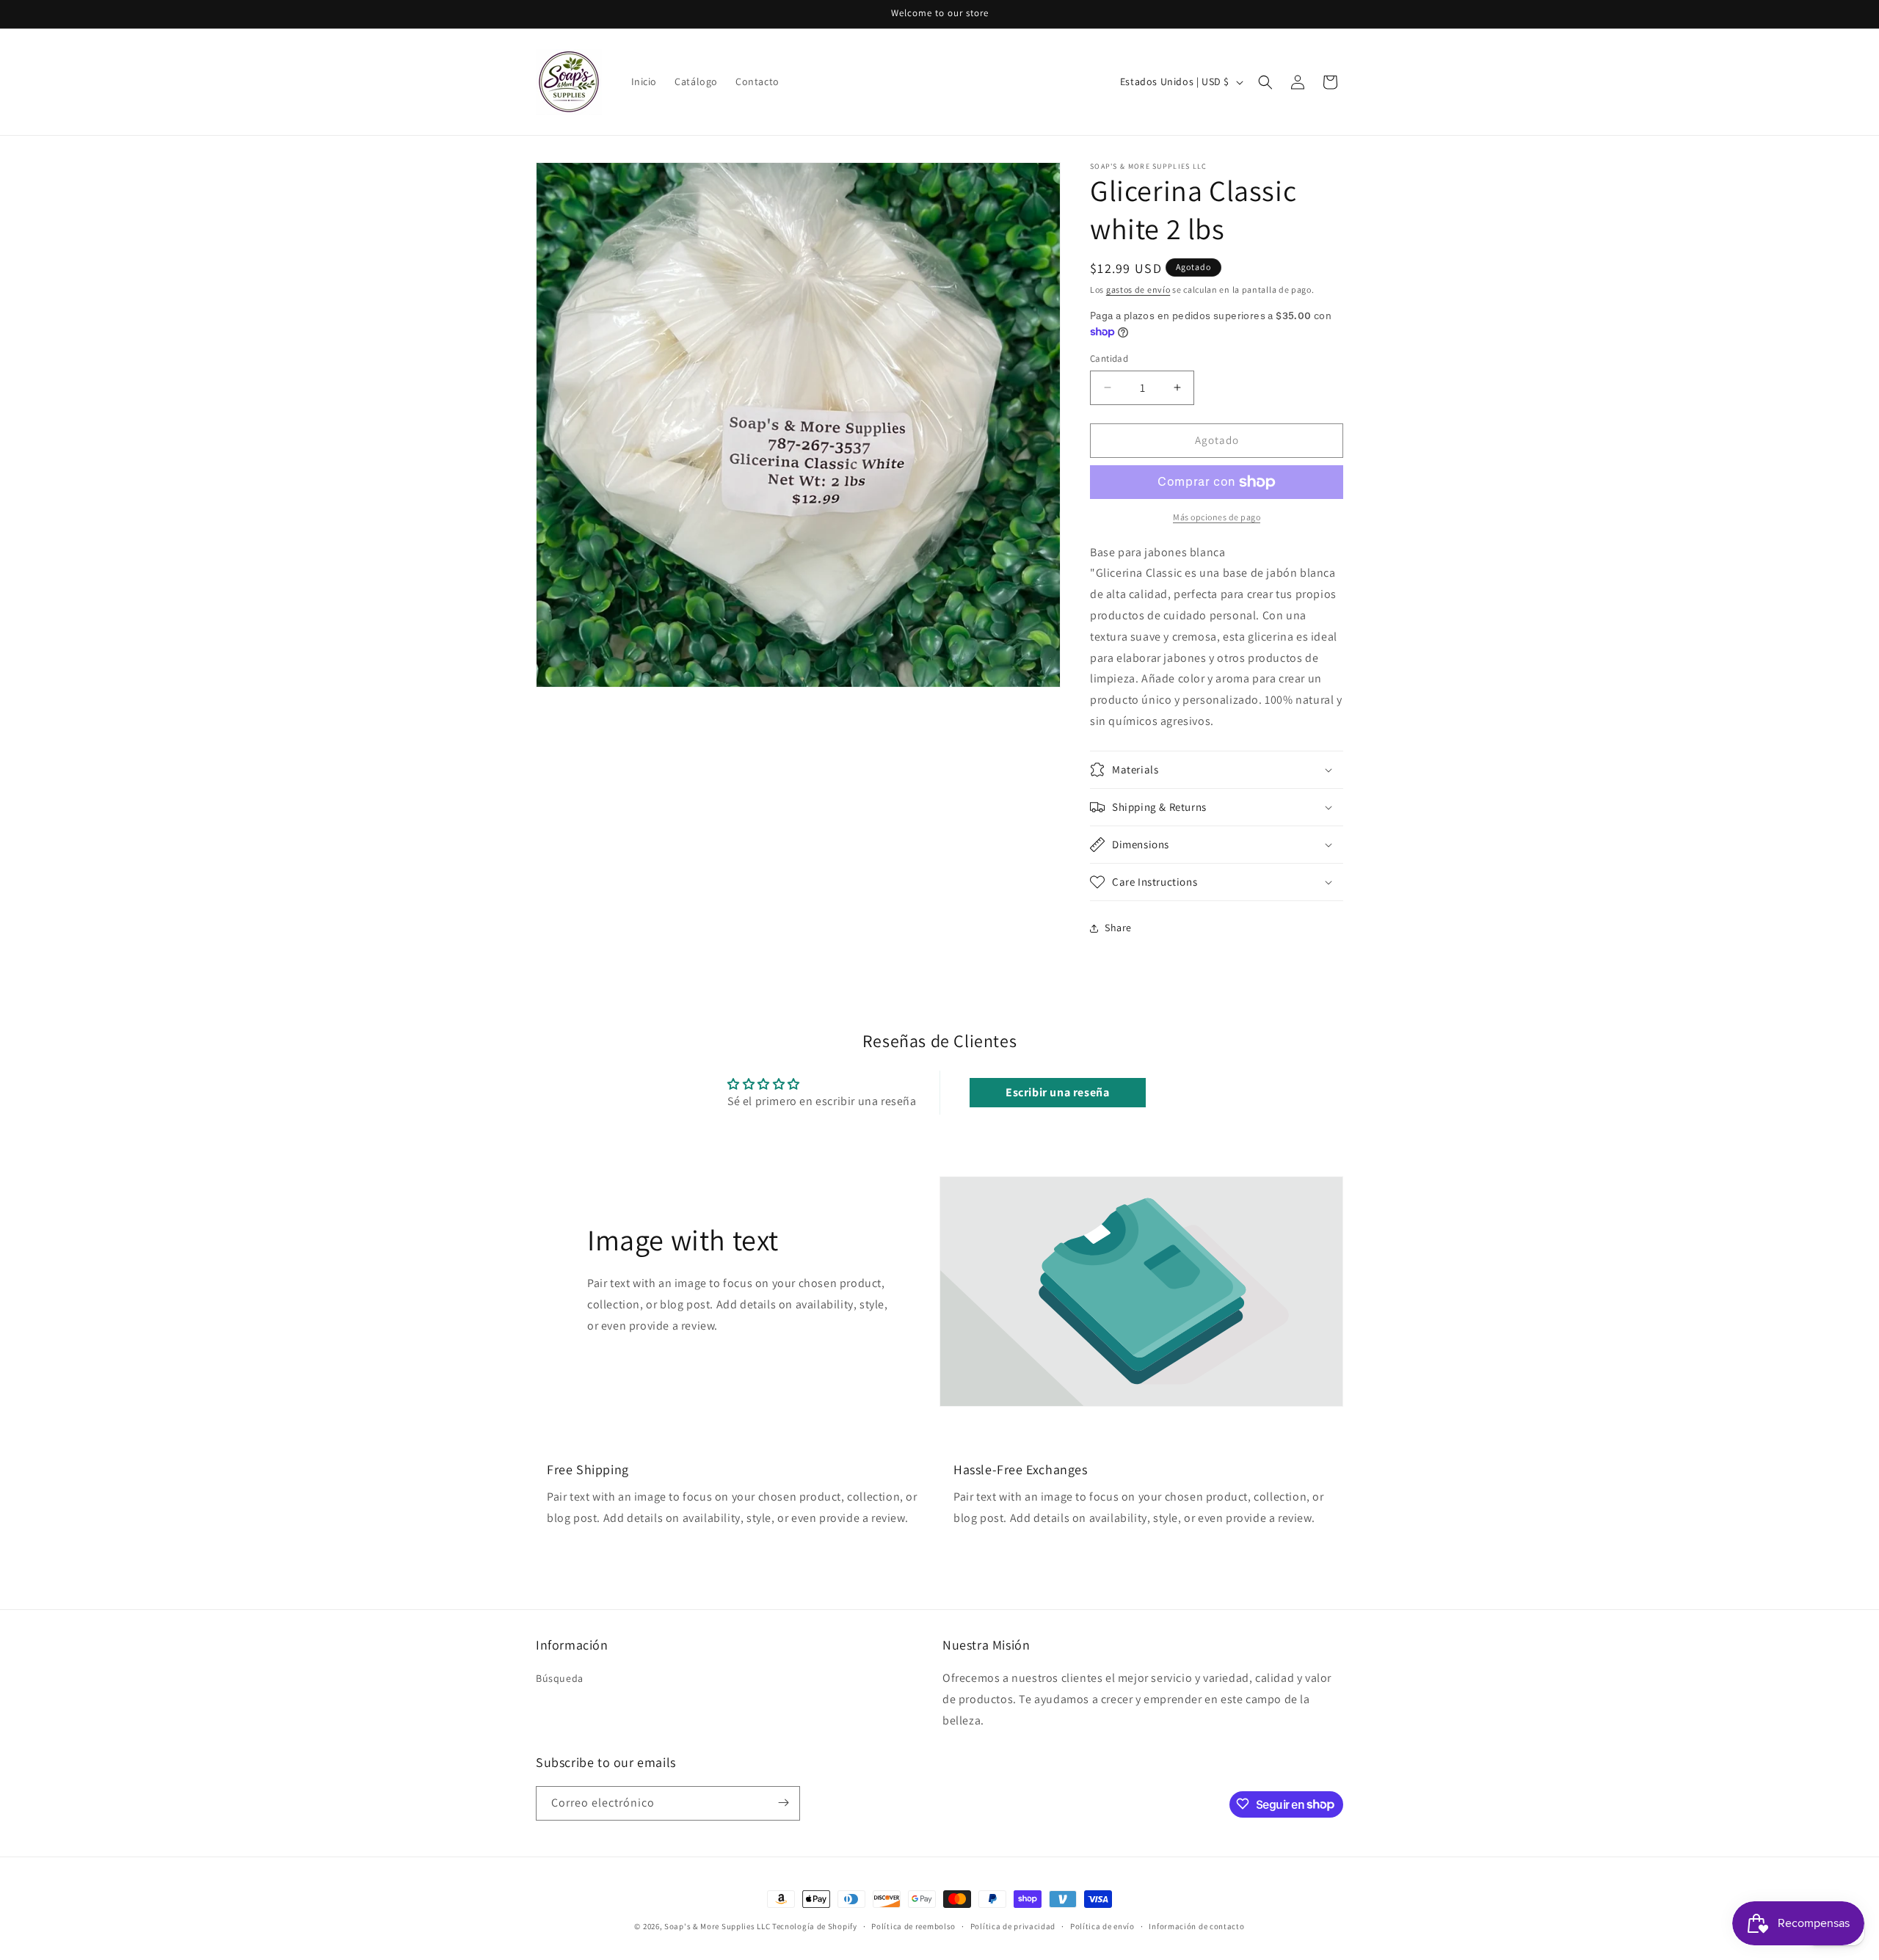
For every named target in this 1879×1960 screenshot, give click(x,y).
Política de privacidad (1013, 1926)
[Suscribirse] (783, 1803)
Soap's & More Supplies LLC (717, 1926)
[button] (1265, 82)
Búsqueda (560, 1678)
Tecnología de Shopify (815, 1926)
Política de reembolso (913, 1926)
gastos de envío (1138, 289)
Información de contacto (1196, 1926)
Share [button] (1118, 928)
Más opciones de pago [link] (1217, 517)
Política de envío (1102, 1926)
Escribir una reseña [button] (1057, 1092)
